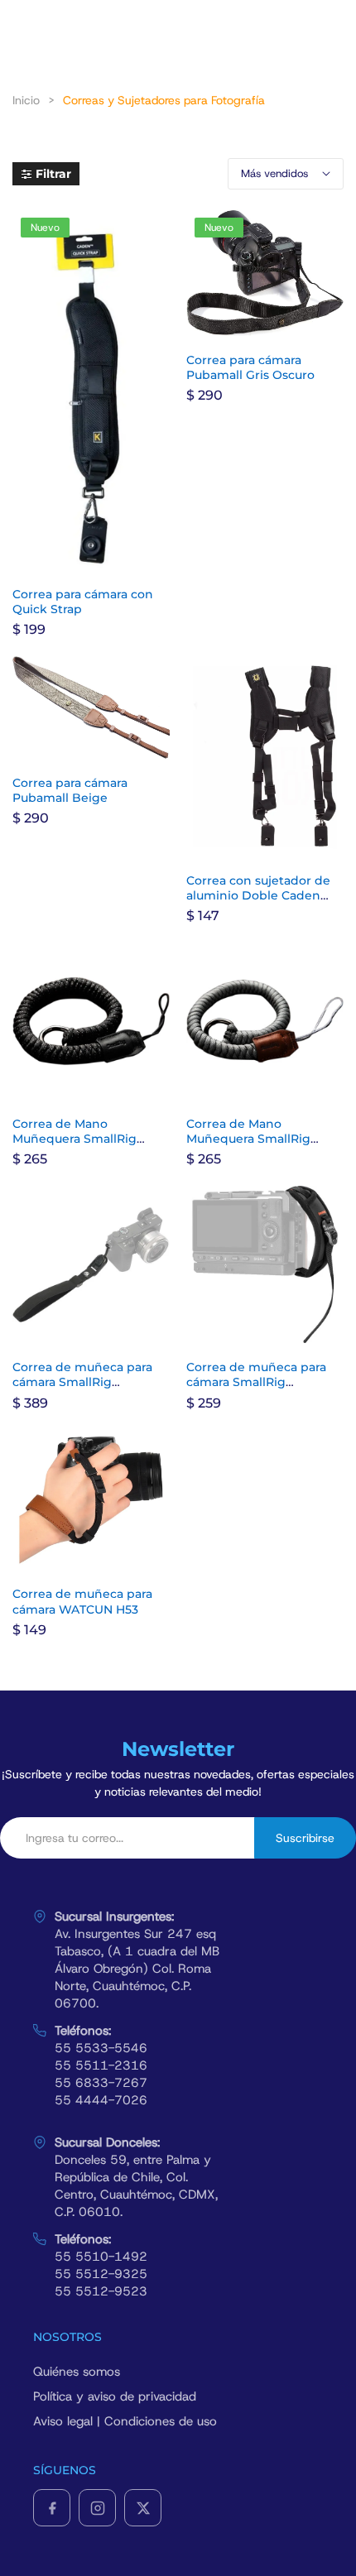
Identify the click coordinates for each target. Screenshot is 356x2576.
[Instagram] (97, 2508)
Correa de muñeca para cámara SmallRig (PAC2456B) (256, 1382)
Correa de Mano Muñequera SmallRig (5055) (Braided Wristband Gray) (265, 1146)
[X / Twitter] (143, 2508)
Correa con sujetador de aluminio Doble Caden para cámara (258, 895)
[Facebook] (52, 2508)
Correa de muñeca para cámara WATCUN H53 (82, 1601)
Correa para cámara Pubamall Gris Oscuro (250, 367)
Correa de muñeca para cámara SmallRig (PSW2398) (82, 1382)
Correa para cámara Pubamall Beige (70, 790)
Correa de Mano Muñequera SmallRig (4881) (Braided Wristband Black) (91, 1146)
